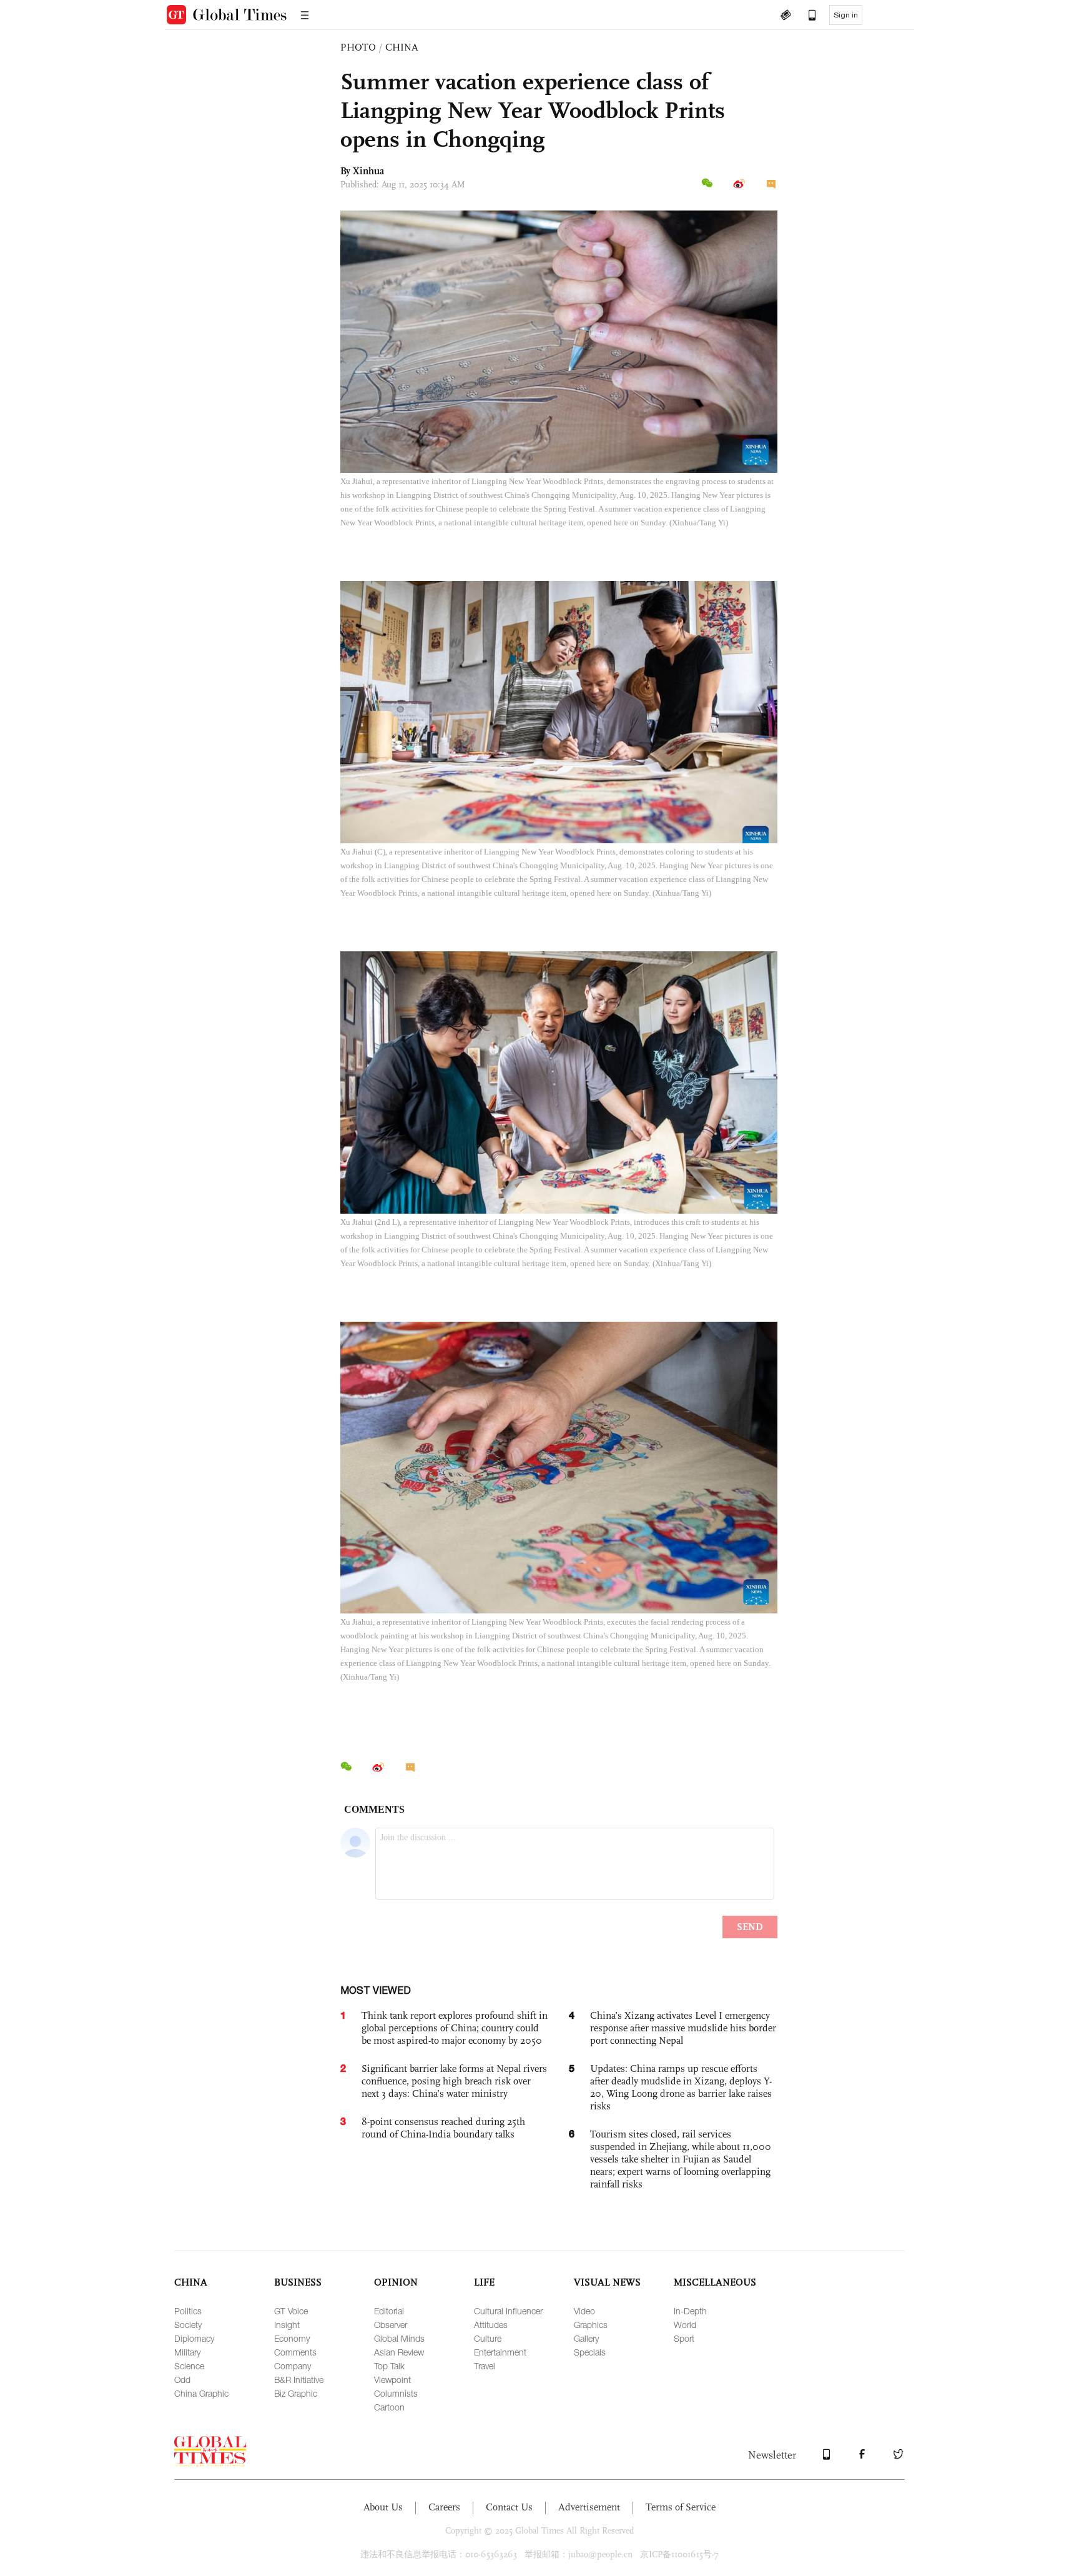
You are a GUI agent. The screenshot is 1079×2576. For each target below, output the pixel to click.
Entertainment (500, 2352)
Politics (188, 2311)
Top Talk (389, 2366)
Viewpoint (392, 2380)
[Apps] (806, 16)
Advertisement (589, 2507)
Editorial (389, 2311)
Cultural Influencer (508, 2311)
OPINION (396, 2282)
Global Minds (399, 2338)
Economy (292, 2338)
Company (293, 2366)
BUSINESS (298, 2282)
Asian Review (399, 2352)
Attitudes (491, 2325)
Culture (488, 2338)
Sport (684, 2338)
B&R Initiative (299, 2380)
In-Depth (690, 2311)
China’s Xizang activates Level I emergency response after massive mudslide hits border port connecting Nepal (683, 2028)
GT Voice (291, 2311)
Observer (391, 2325)
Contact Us (509, 2507)
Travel (485, 2366)
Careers (444, 2507)
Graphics (591, 2325)
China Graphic (201, 2393)
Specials (590, 2352)
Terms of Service (681, 2507)
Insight (287, 2325)
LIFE (484, 2282)
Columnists (396, 2393)
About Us (383, 2507)
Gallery (586, 2338)
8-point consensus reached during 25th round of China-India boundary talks (443, 2128)
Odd (182, 2380)
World (685, 2325)
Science (189, 2366)
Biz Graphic (296, 2393)
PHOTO (358, 47)
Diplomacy (194, 2338)
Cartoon (389, 2407)
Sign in (846, 15)
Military (187, 2352)
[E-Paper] (786, 16)
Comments (295, 2352)
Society (188, 2325)
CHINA (402, 47)
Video (584, 2311)
